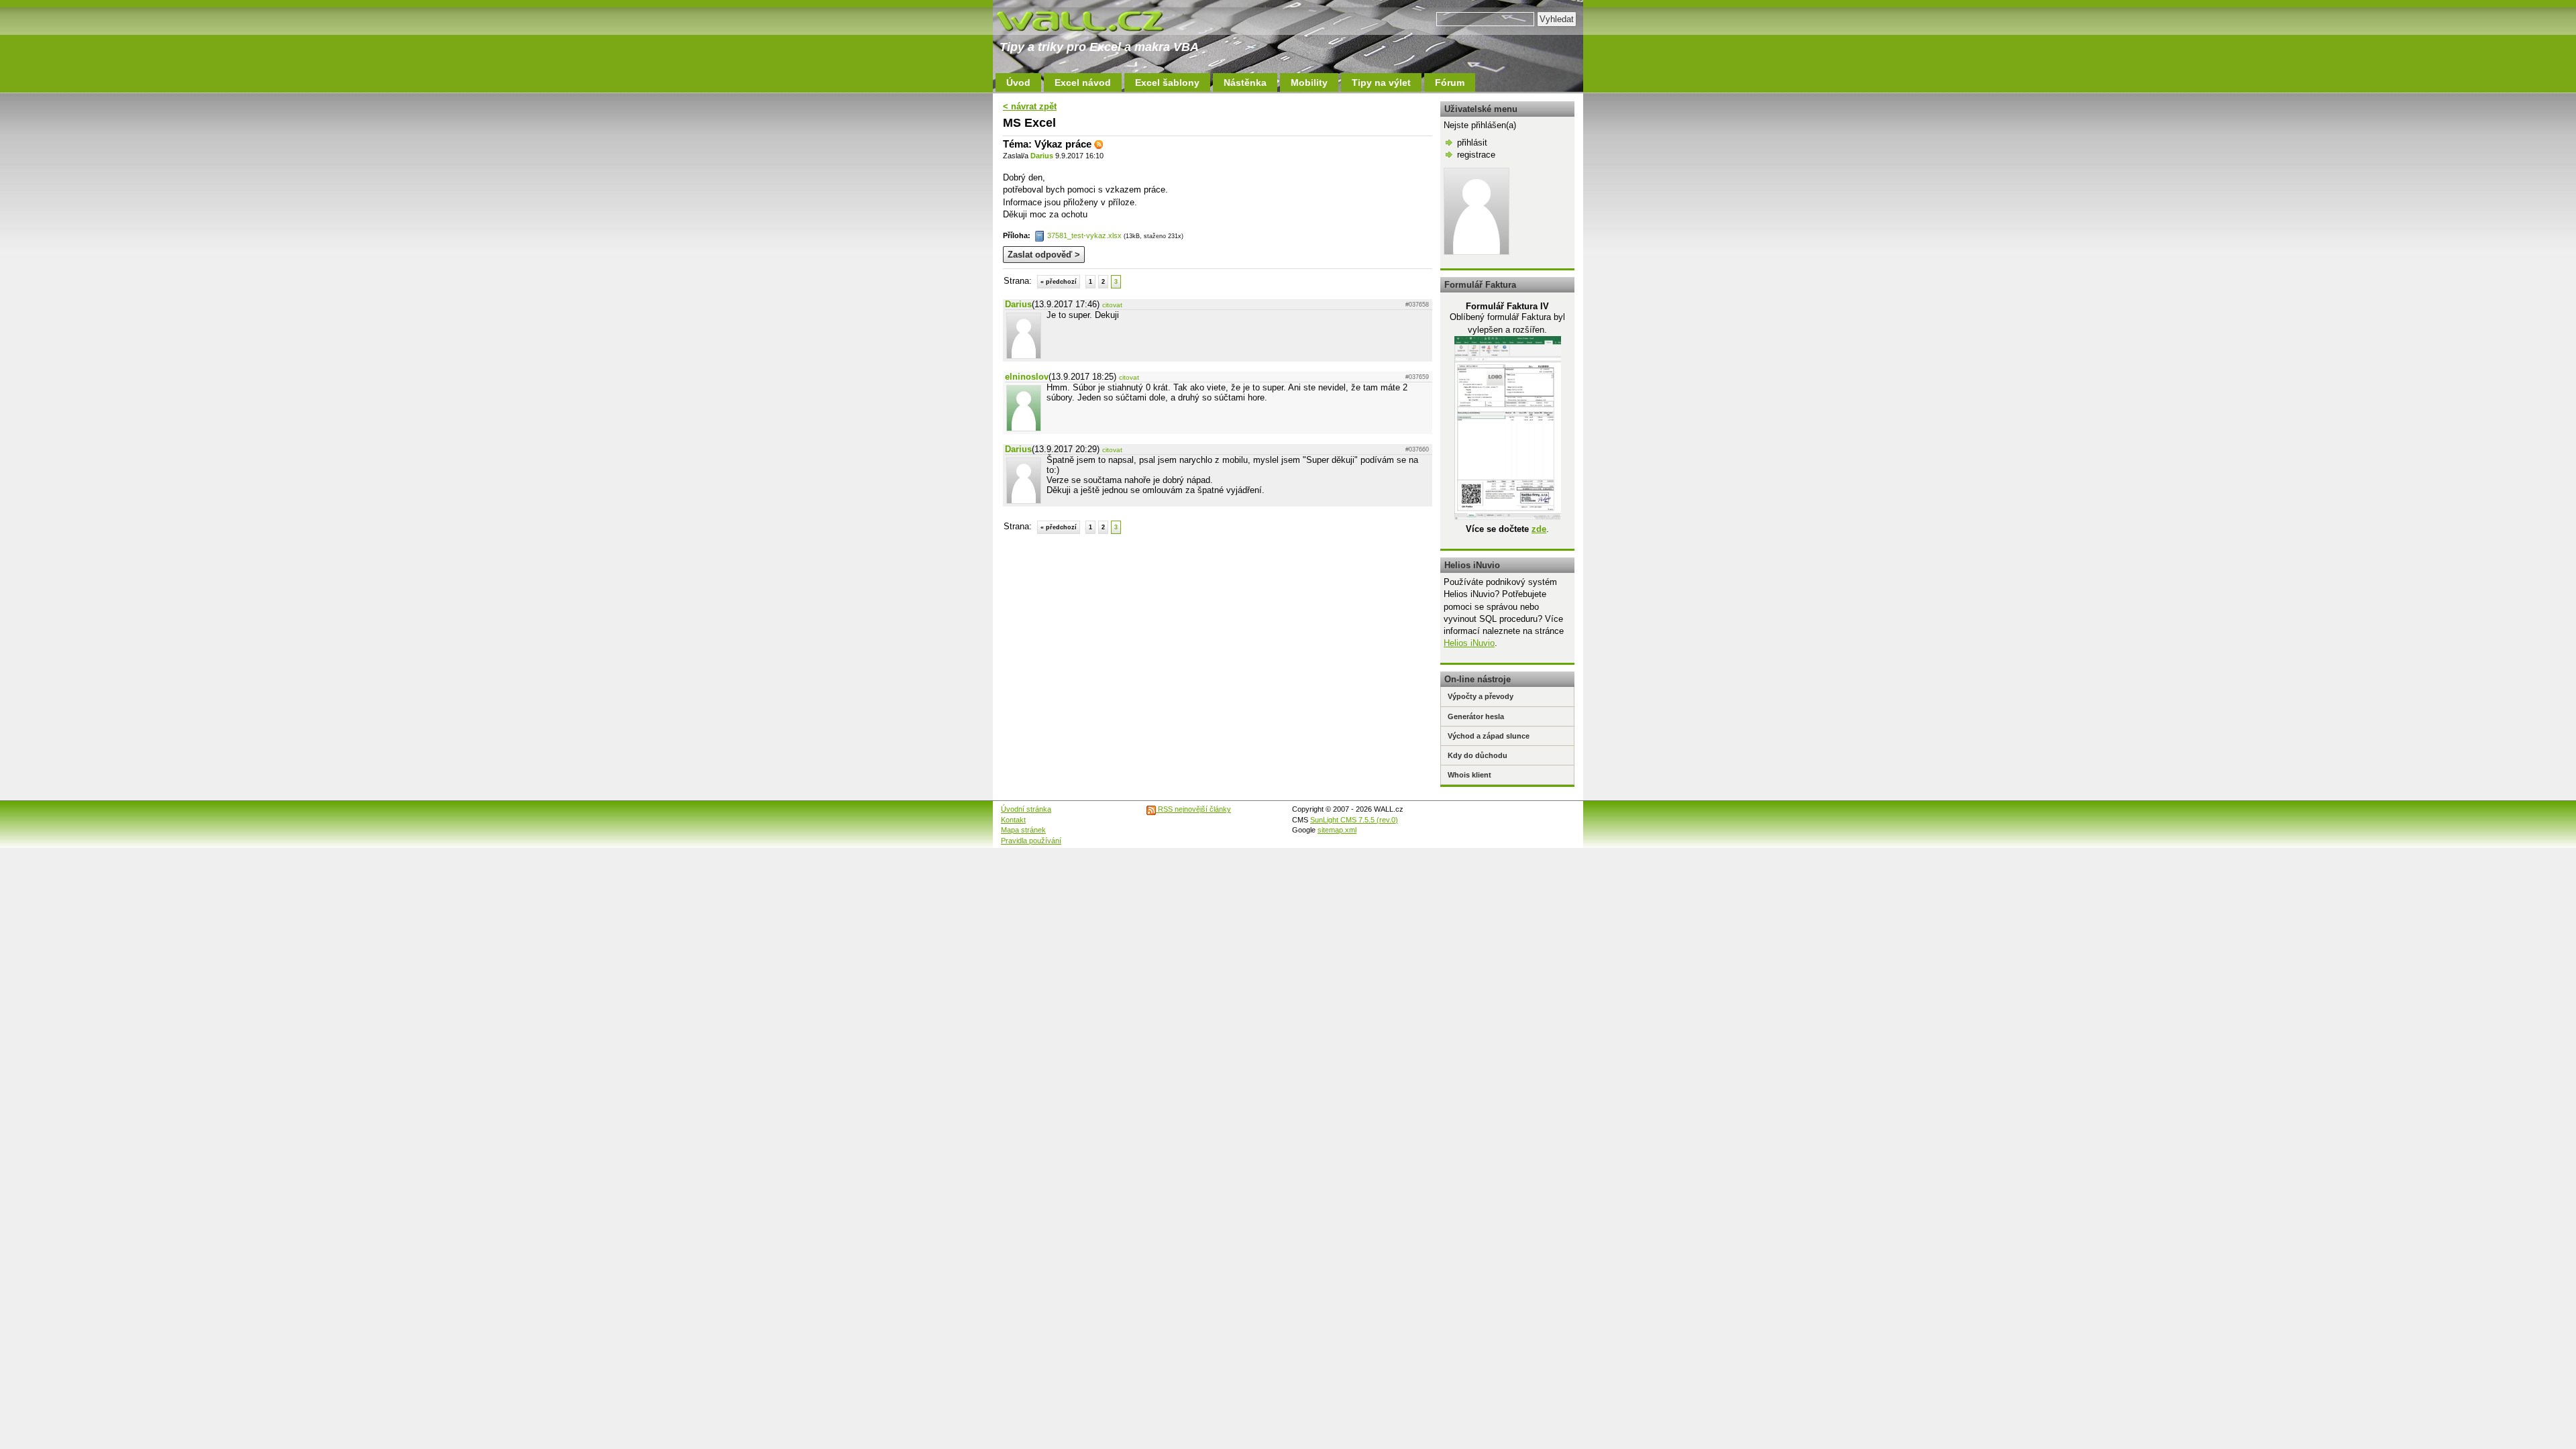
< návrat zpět (1030, 106)
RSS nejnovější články (1193, 809)
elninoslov (1027, 377)
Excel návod (1083, 83)
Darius (1042, 156)
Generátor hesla (1476, 716)
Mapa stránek (1023, 830)
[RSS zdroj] (1099, 144)
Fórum (1450, 83)
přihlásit (1472, 143)
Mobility (1309, 83)
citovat (1112, 305)
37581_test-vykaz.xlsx (1084, 235)
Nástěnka (1245, 83)
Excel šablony (1167, 83)
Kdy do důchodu (1478, 755)
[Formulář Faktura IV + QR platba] (1508, 517)
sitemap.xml (1337, 830)
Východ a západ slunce (1489, 736)
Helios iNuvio (1469, 643)
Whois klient (1469, 775)
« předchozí (1059, 282)
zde (1539, 529)
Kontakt (1013, 820)
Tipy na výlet (1381, 83)
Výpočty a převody (1481, 696)
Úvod (1018, 83)
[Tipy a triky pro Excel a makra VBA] (1093, 20)
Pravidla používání (1031, 841)
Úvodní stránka (1026, 809)
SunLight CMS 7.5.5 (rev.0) (1354, 820)
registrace (1476, 155)
